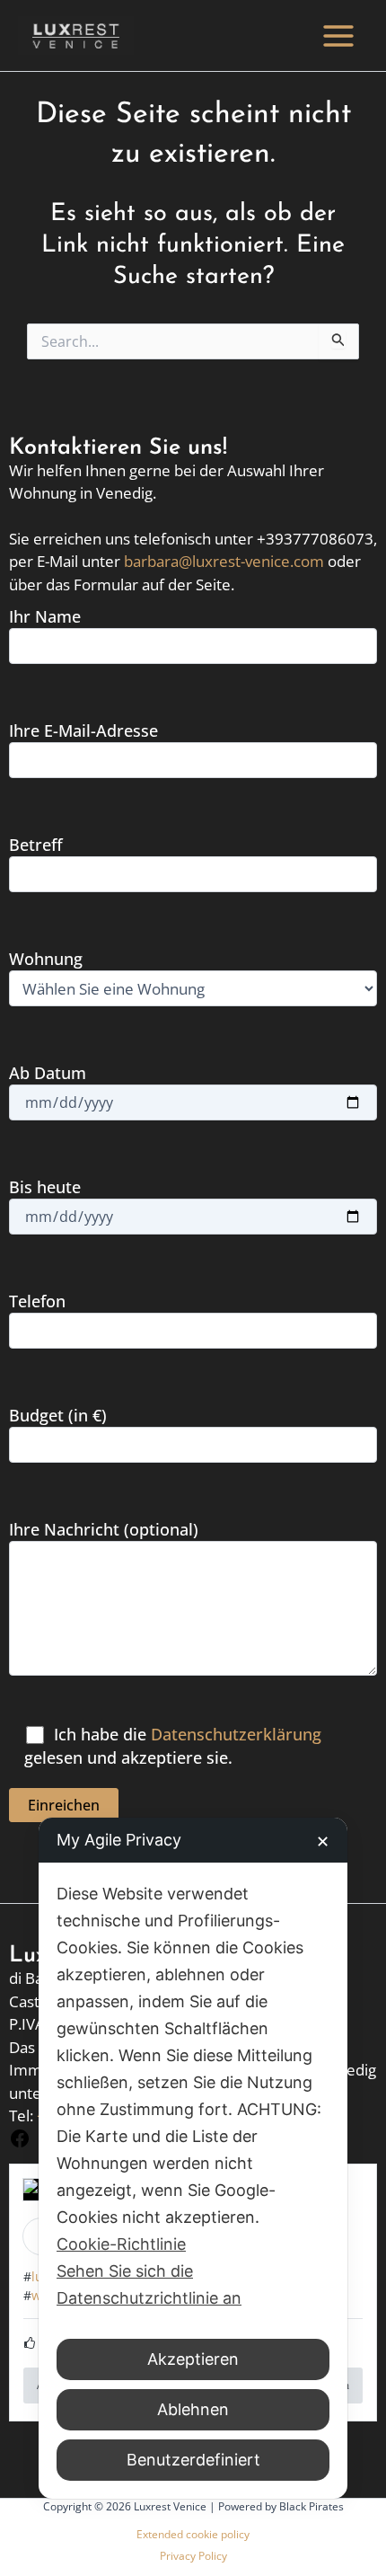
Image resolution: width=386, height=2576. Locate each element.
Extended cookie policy (193, 2534)
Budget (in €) (58, 1415)
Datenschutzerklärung (236, 1734)
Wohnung (46, 959)
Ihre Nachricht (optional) (104, 1529)
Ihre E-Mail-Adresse (83, 730)
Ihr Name (45, 616)
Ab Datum (48, 1073)
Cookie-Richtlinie (121, 2244)
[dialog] (193, 2158)
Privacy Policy (193, 2556)
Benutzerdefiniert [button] (193, 2460)
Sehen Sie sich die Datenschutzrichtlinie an (149, 2284)
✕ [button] (323, 1841)
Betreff (36, 845)
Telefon (37, 1301)
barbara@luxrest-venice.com (224, 561)
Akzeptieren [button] (193, 2359)
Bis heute (45, 1187)
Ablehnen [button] (193, 2409)
